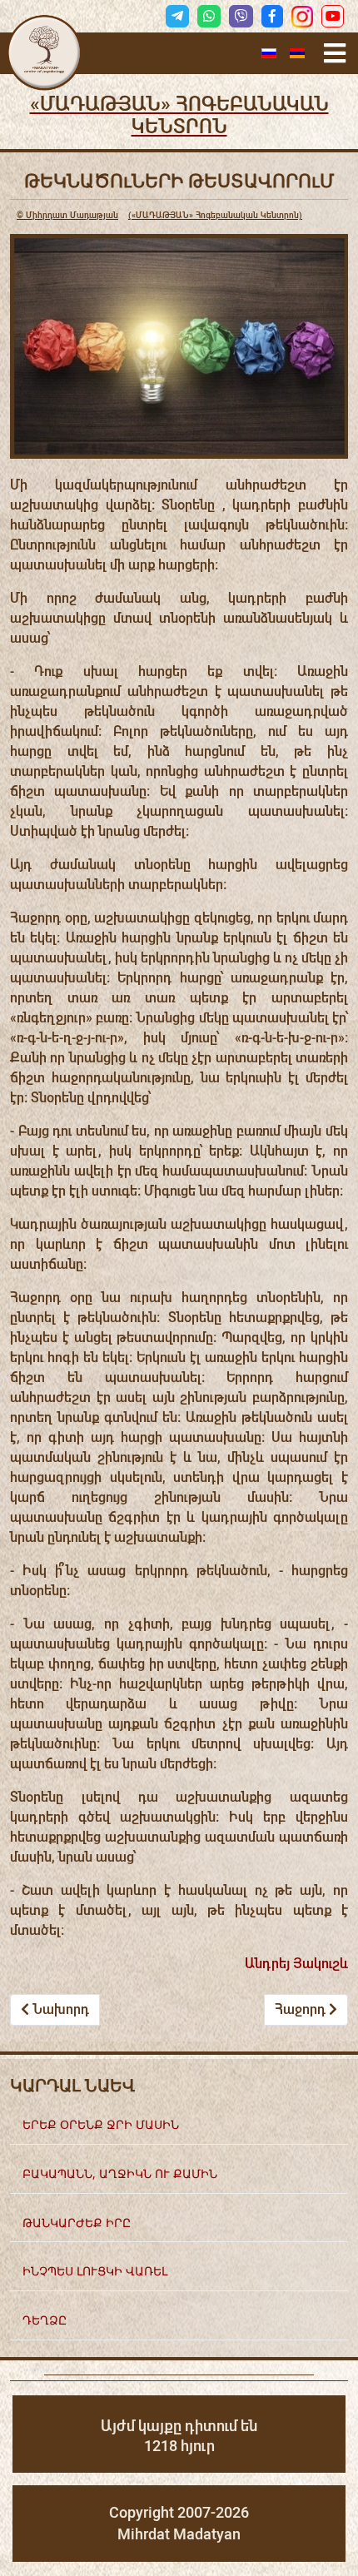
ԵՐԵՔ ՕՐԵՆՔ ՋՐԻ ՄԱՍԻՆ (101, 2124)
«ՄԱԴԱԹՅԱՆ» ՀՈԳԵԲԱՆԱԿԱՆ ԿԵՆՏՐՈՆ (179, 115)
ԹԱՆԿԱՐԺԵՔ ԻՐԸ (77, 2223)
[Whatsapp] (209, 16)
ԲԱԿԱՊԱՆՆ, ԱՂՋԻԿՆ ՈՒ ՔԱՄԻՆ (120, 2173)
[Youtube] (333, 16)
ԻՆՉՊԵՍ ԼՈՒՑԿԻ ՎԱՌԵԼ (95, 2271)
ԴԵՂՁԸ (45, 2320)
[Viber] (241, 16)
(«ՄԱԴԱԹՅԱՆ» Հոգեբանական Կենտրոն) (159, 215)
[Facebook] (272, 16)
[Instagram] (302, 17)
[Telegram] (177, 16)
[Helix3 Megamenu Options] (335, 54)
